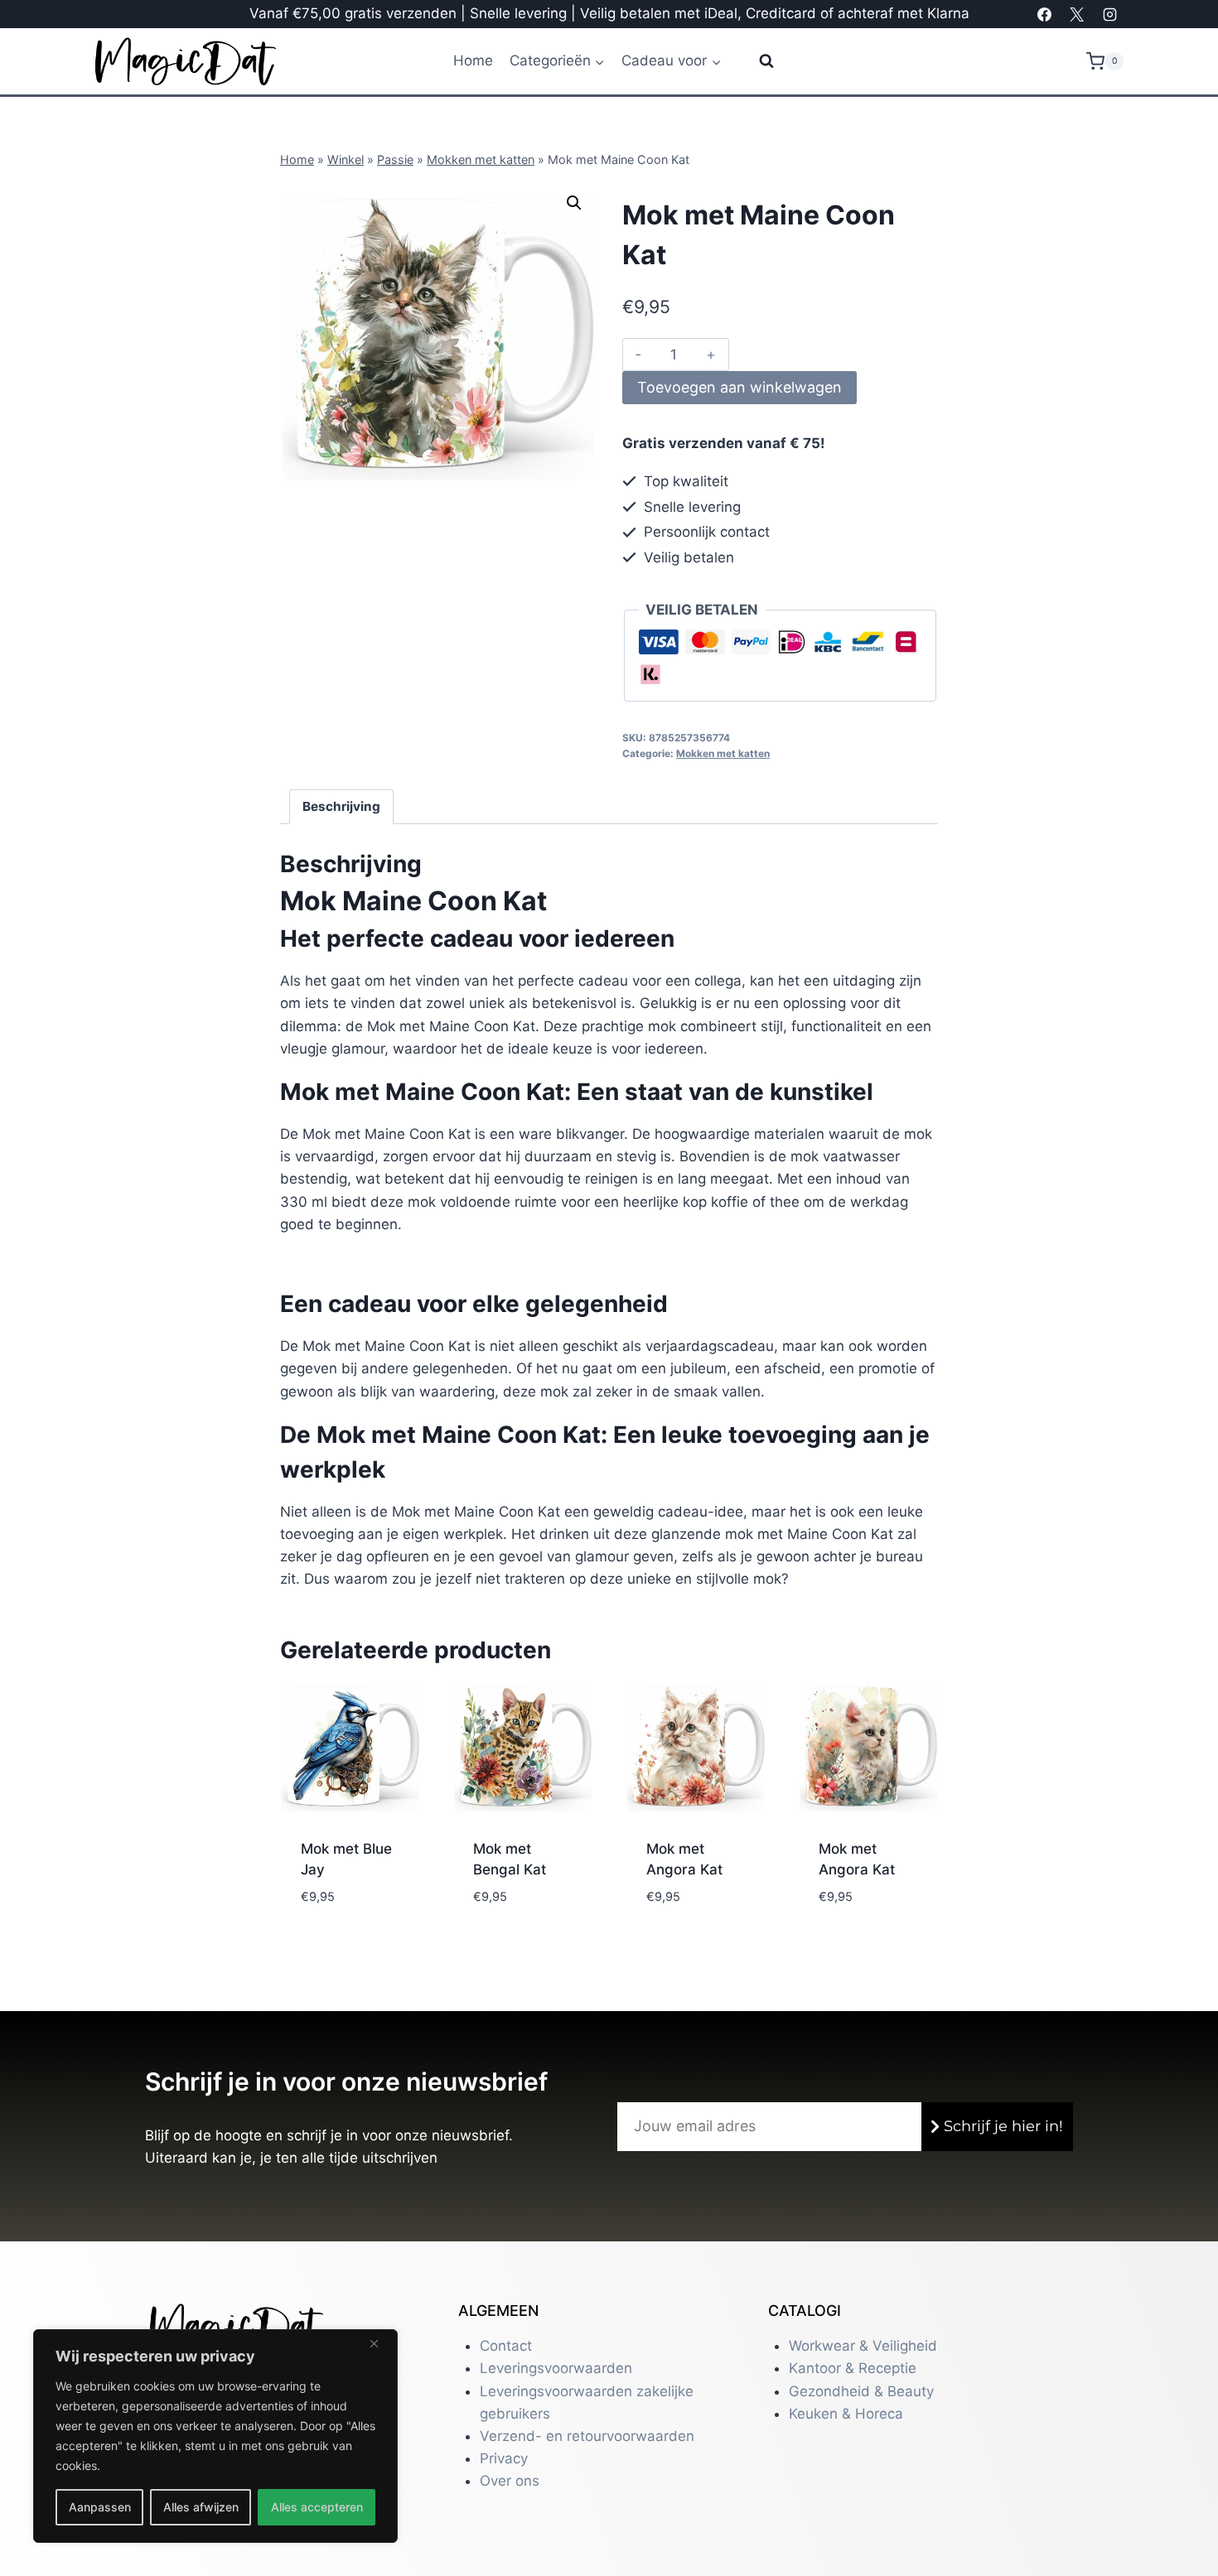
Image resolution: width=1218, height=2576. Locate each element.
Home (473, 60)
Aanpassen (100, 2507)
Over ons (510, 2481)
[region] (215, 2436)
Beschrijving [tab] (341, 806)
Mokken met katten (481, 159)
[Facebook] (1045, 14)
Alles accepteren (317, 2507)
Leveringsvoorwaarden (556, 2368)
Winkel (346, 159)
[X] (1077, 14)
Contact (506, 2346)
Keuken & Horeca (846, 2414)
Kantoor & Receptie (853, 2368)
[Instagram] (1109, 14)
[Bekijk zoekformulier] (756, 61)
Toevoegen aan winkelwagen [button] (346, 1901)
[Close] (380, 2343)
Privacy (504, 2458)
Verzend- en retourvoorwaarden (587, 2436)
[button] (574, 203)
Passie (395, 159)
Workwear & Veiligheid (863, 2346)
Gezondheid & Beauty (861, 2391)
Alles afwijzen (201, 2507)
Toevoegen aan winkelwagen (739, 387)
